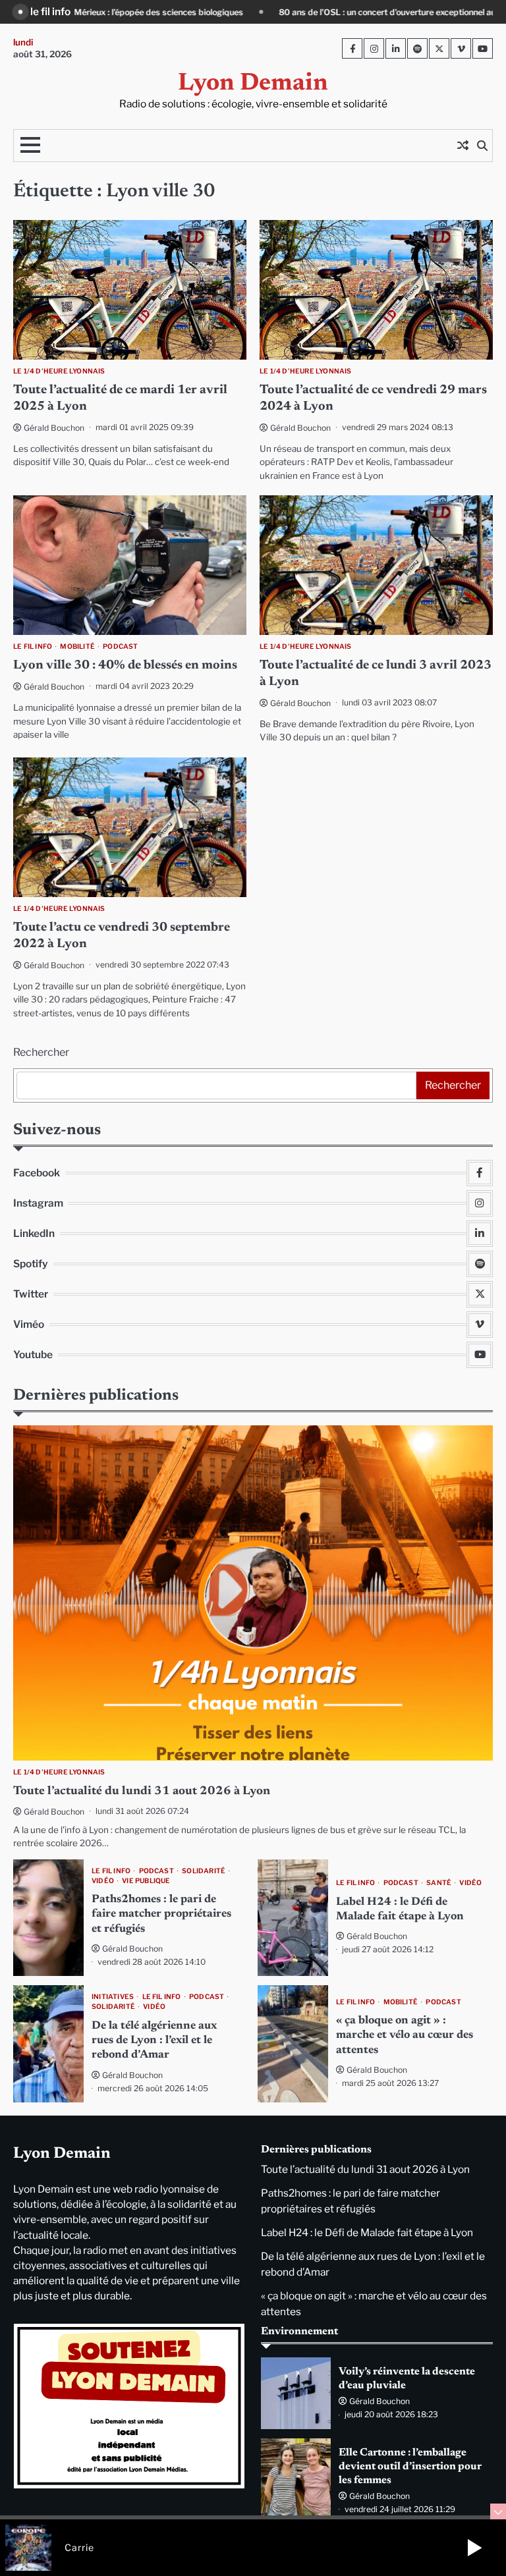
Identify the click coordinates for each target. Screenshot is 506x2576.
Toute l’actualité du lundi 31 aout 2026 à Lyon (142, 1792)
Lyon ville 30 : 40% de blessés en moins (125, 666)
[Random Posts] (463, 146)
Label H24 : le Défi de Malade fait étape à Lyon (367, 2233)
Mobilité (77, 646)
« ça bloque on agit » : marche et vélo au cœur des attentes (405, 2036)
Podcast (120, 646)
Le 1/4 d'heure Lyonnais (59, 371)
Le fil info (33, 646)
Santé (439, 1883)
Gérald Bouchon (54, 428)
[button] (474, 2548)
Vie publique (146, 1881)
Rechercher (41, 1052)
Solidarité (204, 1871)
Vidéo (103, 1881)
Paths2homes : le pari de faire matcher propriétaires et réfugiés (161, 1914)
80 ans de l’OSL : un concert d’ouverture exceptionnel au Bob (247, 12)
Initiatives (113, 1997)
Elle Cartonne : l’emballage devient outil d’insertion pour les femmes (410, 2467)
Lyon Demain (253, 84)
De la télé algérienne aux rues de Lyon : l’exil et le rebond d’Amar (154, 2041)
